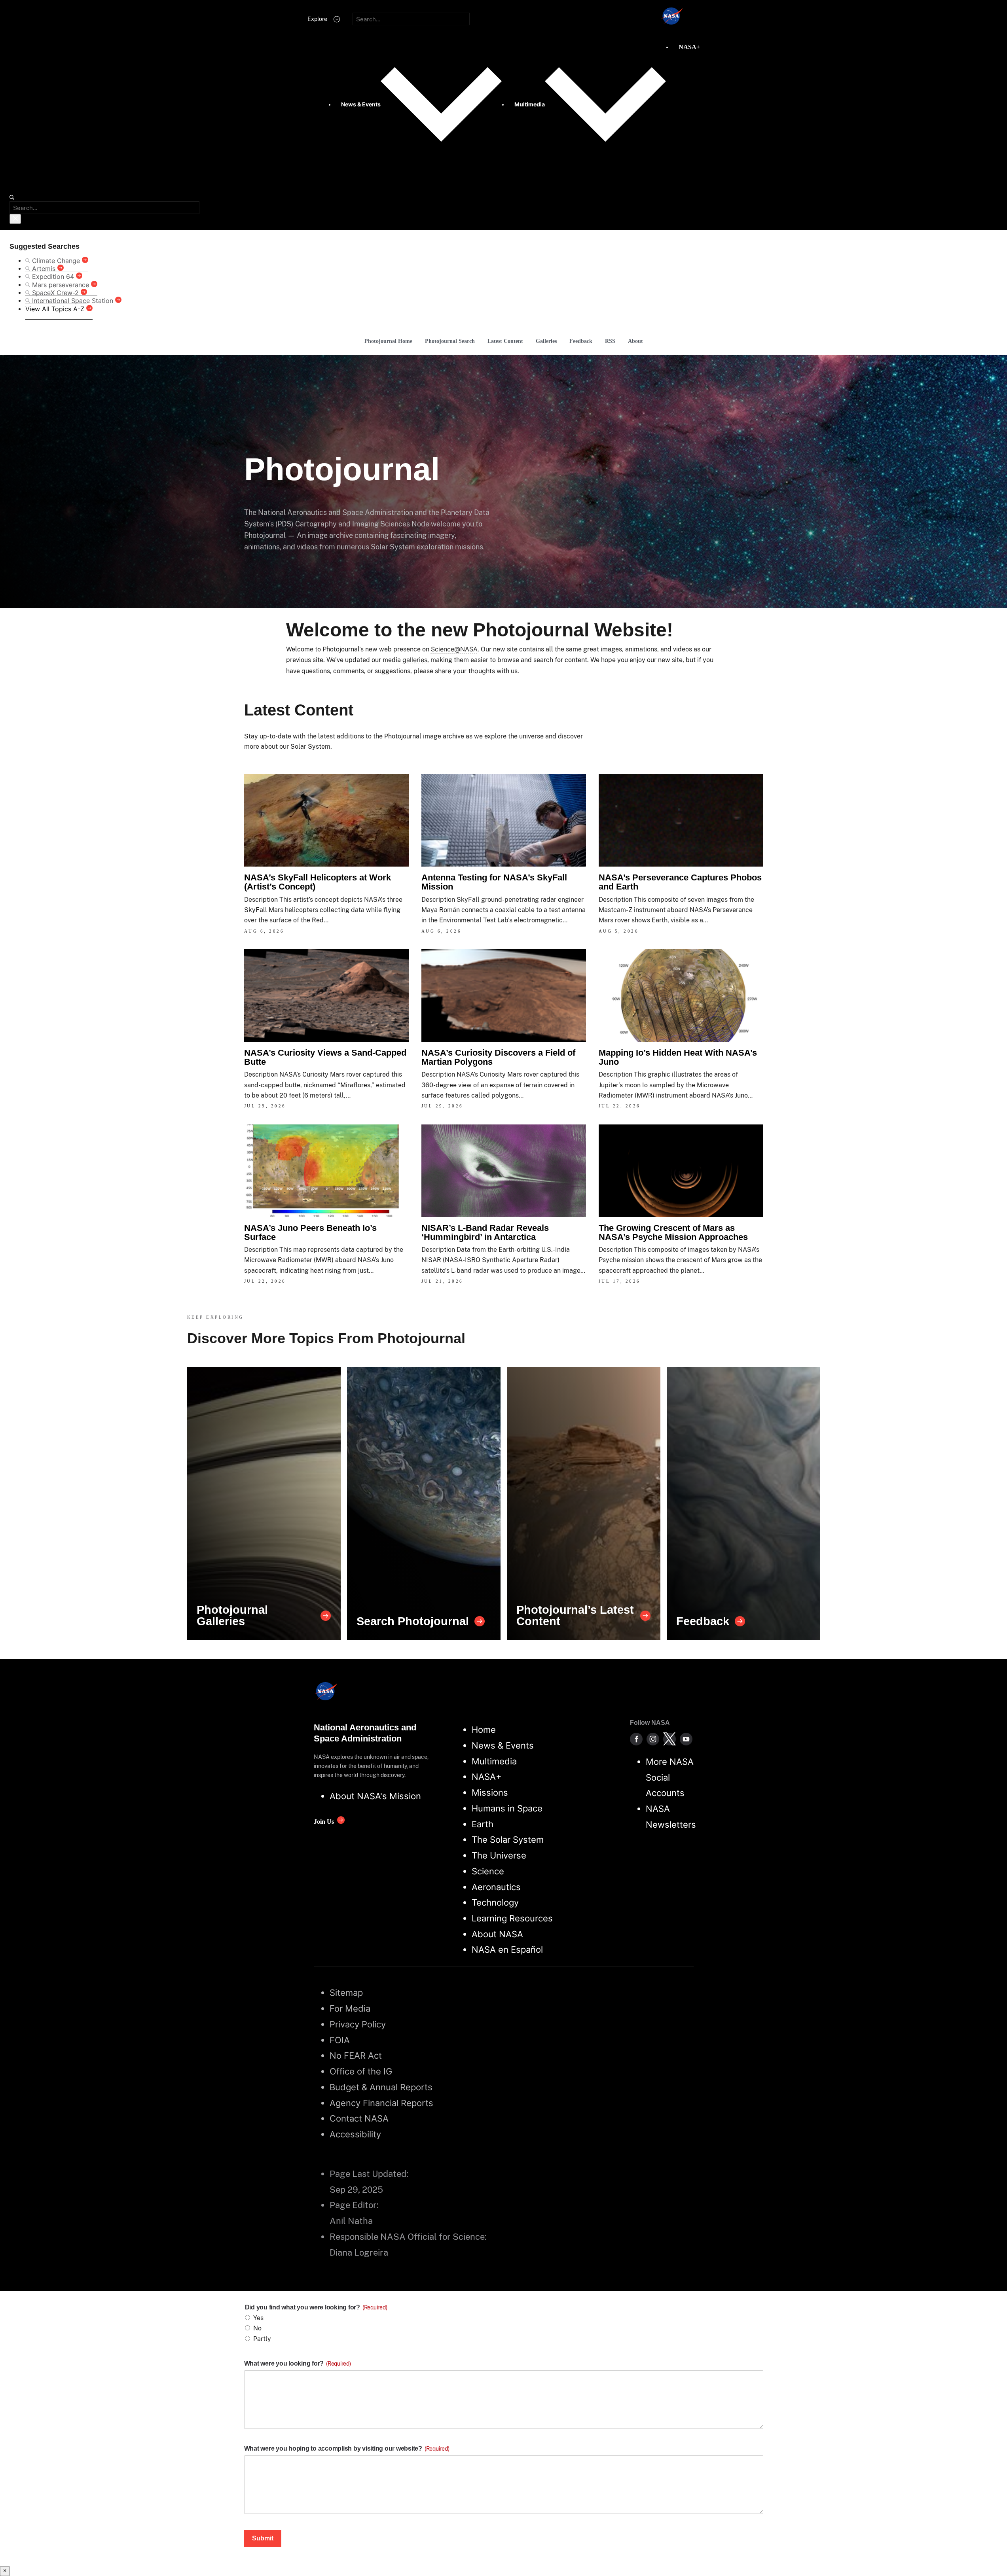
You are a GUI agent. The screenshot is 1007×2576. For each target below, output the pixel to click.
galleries (415, 660)
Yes (258, 2318)
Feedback (581, 341)
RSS (610, 341)
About (635, 341)
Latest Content (505, 341)
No (257, 2328)
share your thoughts (465, 671)
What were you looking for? (298, 2363)
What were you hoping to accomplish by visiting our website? (347, 2448)
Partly (262, 2339)
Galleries (546, 341)
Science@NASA (454, 649)
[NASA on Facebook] (636, 1739)
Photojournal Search (450, 341)
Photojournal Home (388, 341)
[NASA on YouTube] (686, 1739)
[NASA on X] (669, 1739)
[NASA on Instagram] (653, 1739)
